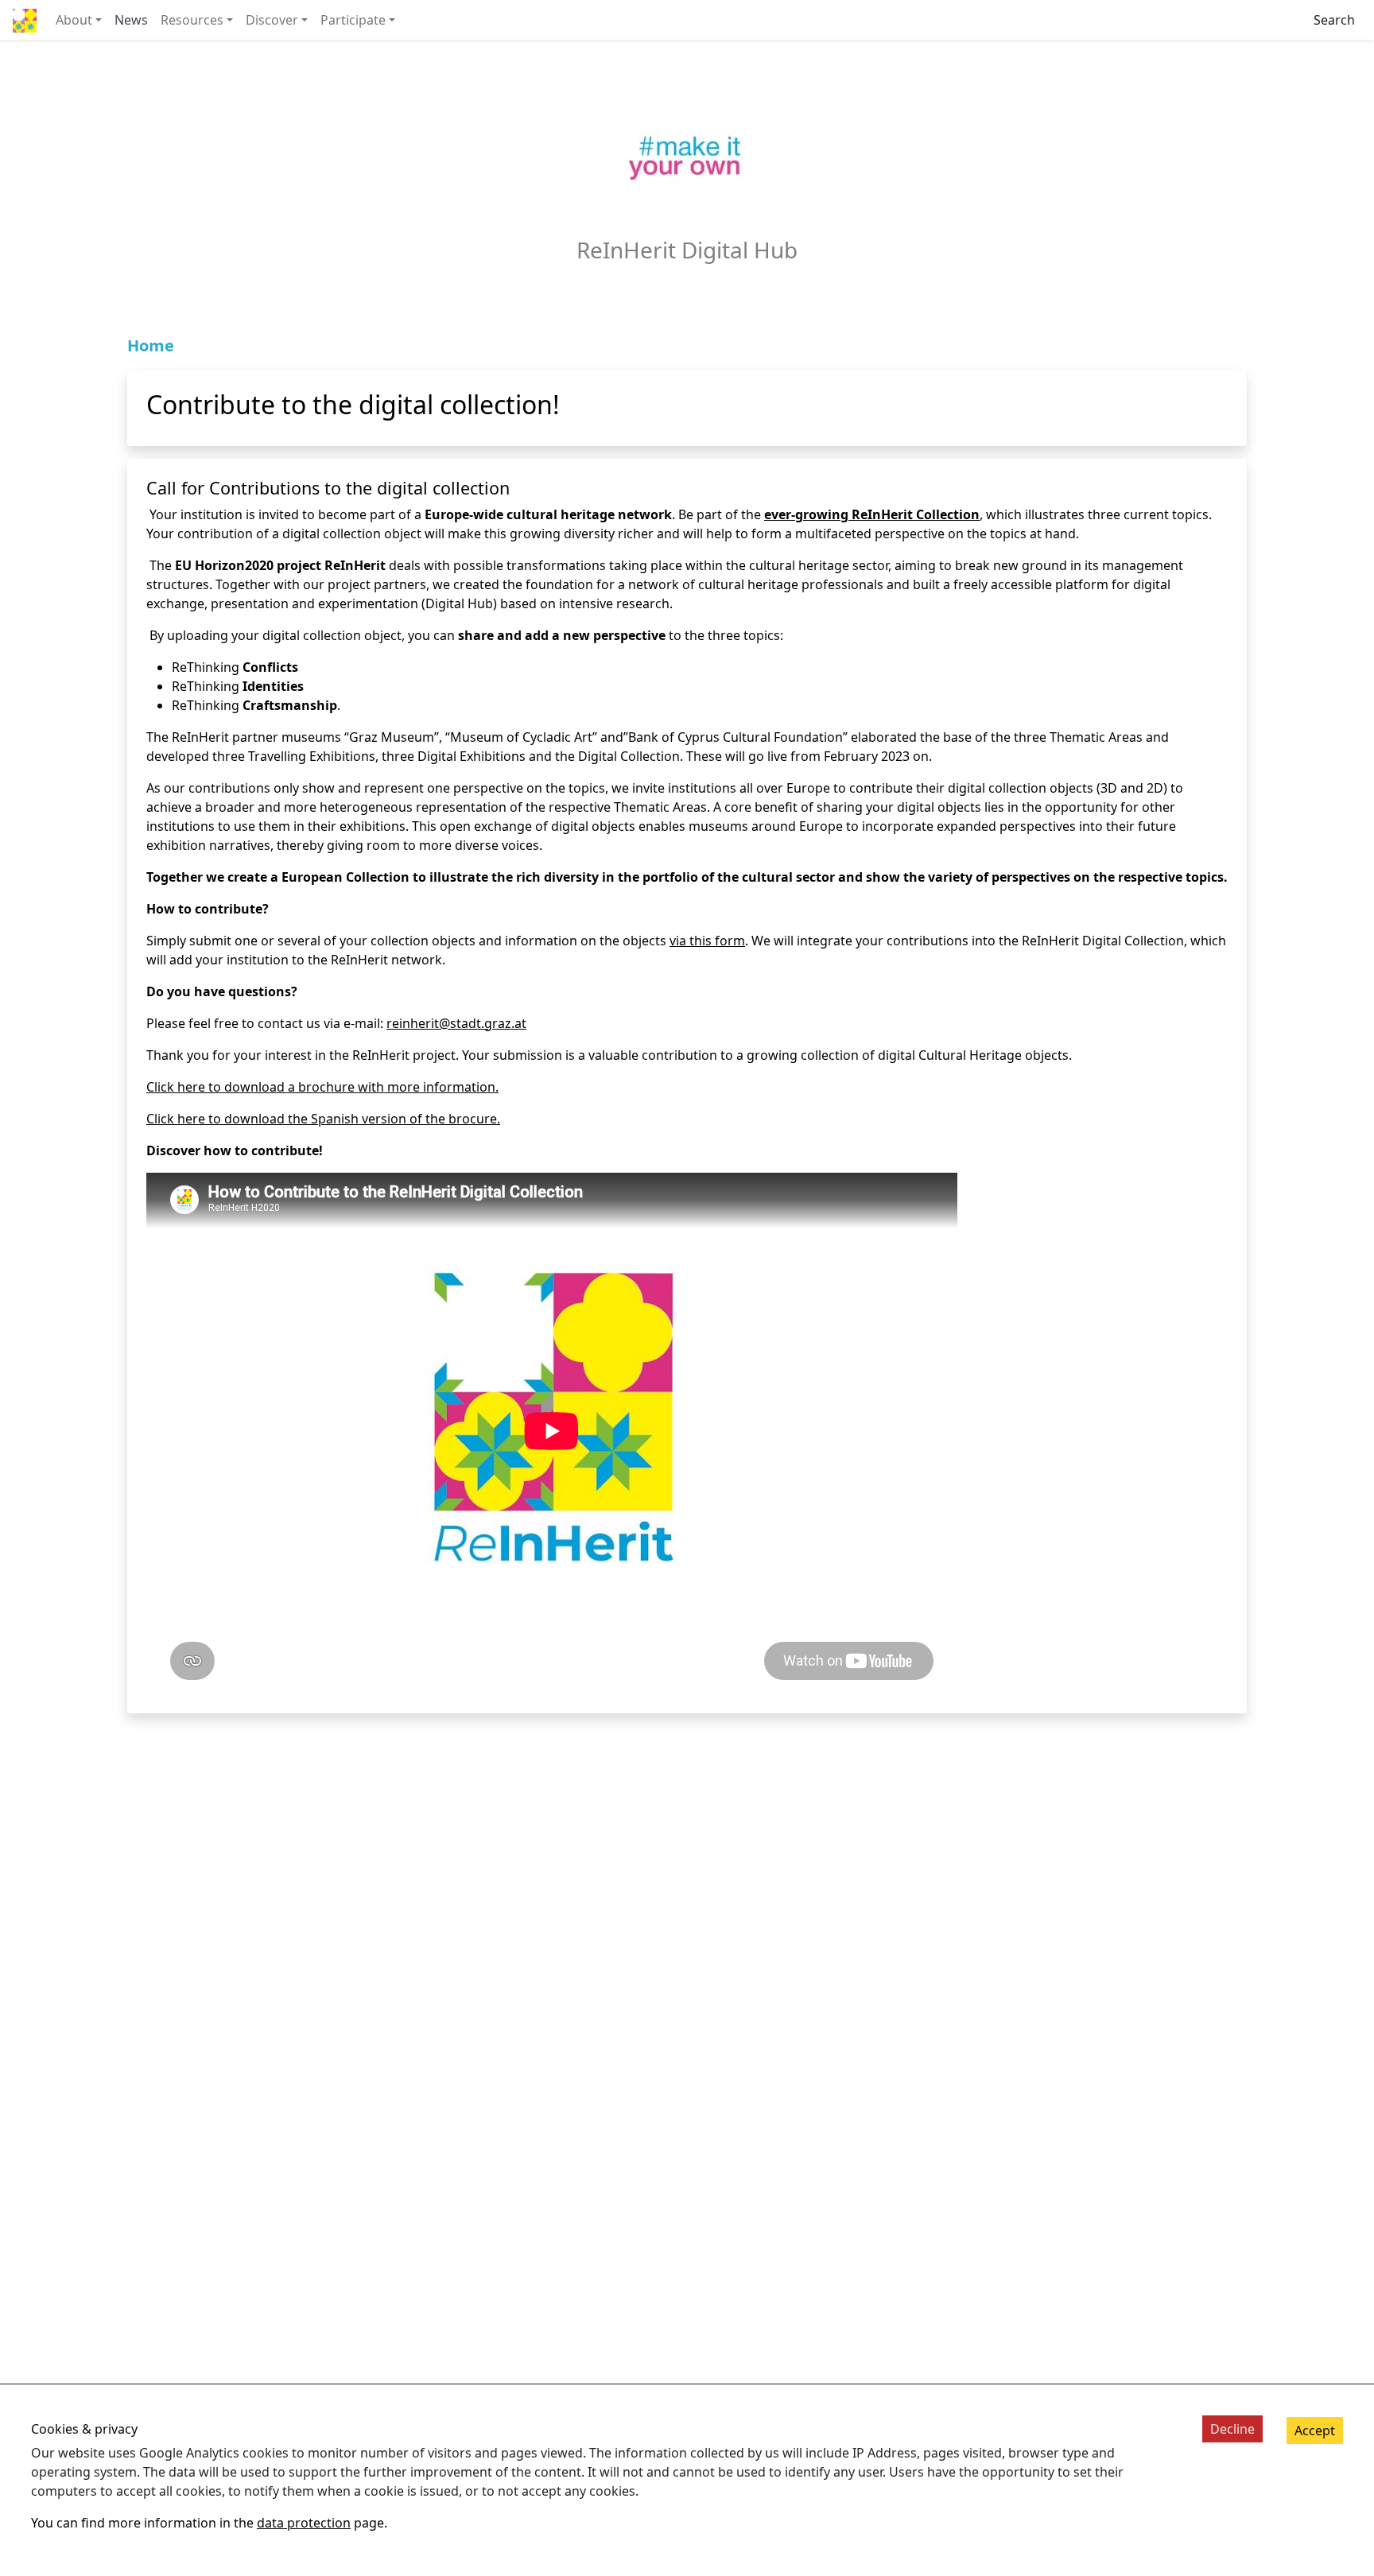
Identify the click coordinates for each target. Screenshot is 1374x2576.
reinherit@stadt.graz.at (456, 1023)
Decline (1232, 2429)
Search (1334, 20)
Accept (1315, 2431)
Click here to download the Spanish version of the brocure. (323, 1119)
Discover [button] (272, 20)
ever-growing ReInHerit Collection (872, 514)
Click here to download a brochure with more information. (322, 1087)
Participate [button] (353, 20)
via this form (707, 941)
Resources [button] (192, 20)
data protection (304, 2523)
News (131, 20)
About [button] (74, 20)
